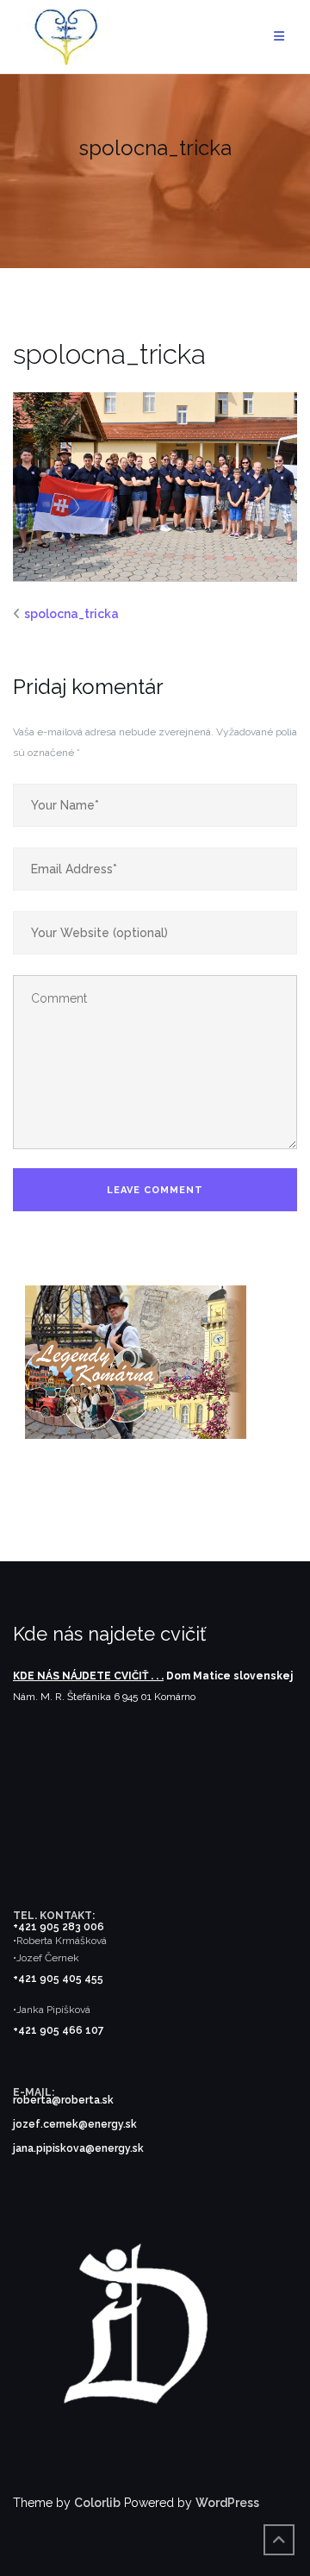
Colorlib (97, 2503)
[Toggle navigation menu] (279, 37)
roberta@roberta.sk (63, 2100)
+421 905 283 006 (59, 1927)
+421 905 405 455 (58, 1979)
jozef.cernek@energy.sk (75, 2124)
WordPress (227, 2503)
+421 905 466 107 (59, 2030)
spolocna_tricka (71, 614)
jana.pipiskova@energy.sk (78, 2148)
